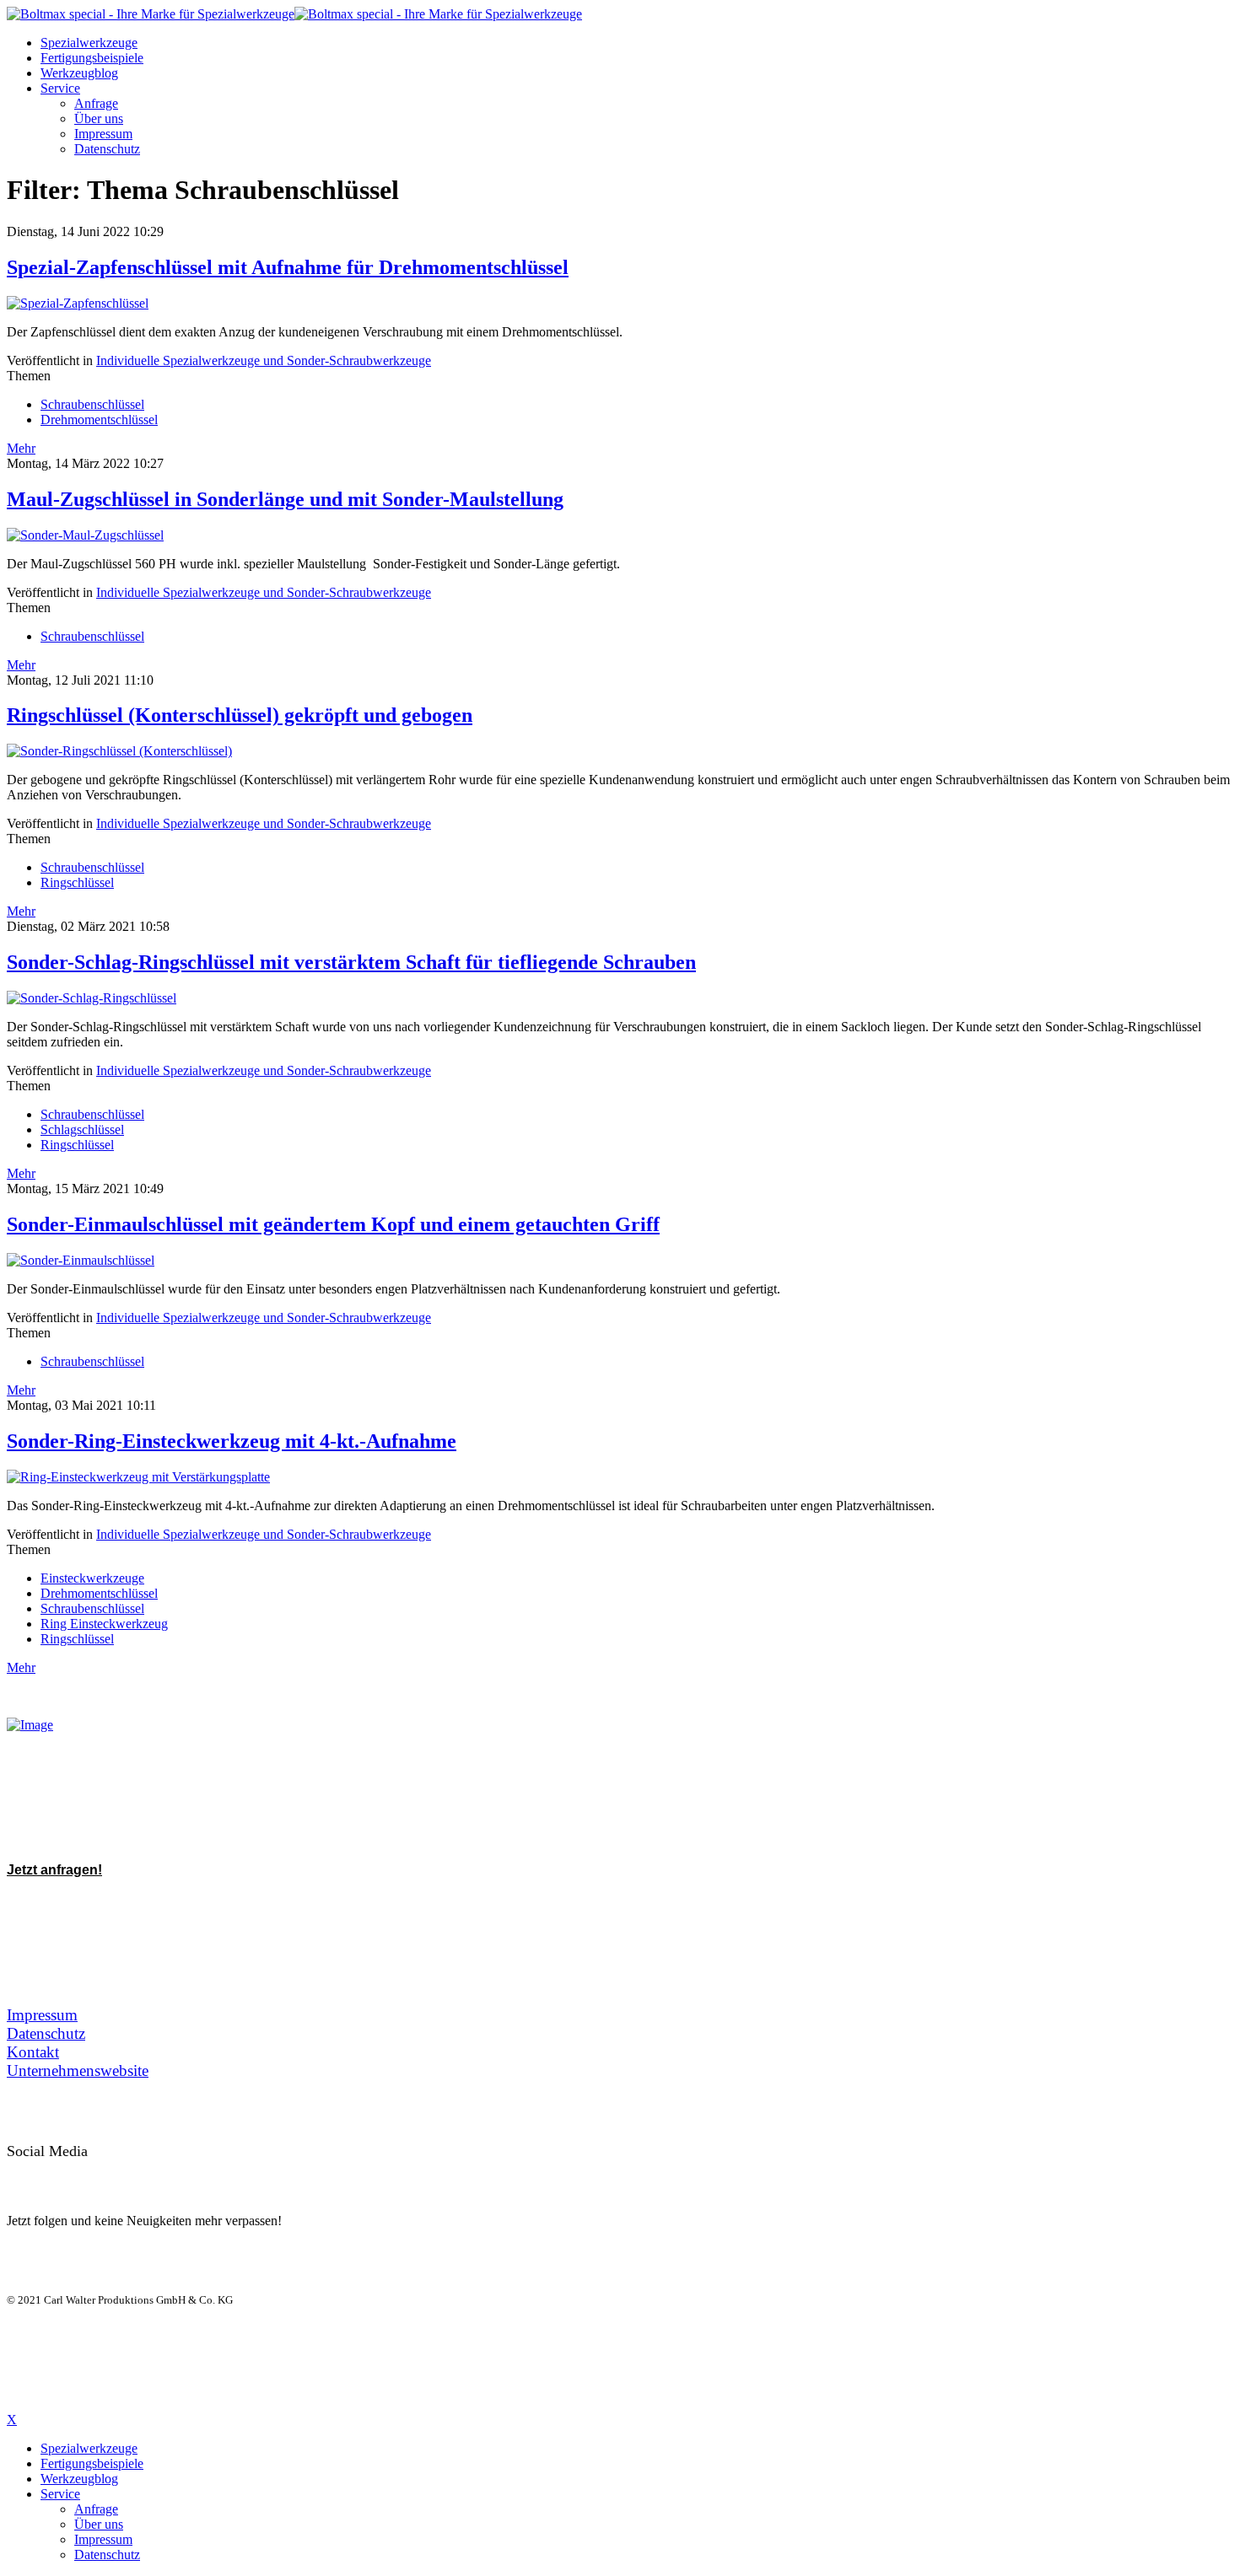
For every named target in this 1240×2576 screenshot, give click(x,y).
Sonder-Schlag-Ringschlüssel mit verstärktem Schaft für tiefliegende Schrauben (351, 962)
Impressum (103, 134)
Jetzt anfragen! (54, 1870)
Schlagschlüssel (82, 1129)
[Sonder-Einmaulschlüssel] (81, 1260)
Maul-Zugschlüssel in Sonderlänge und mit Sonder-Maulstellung (285, 499)
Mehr (21, 448)
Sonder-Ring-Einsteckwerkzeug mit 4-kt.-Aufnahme (232, 1441)
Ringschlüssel (77, 882)
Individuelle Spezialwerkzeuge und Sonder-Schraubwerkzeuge (264, 360)
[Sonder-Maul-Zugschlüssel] (85, 535)
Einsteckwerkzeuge (92, 1578)
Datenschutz (107, 149)
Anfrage (96, 103)
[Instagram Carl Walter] (169, 2173)
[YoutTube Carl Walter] (94, 2173)
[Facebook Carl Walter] (132, 2173)
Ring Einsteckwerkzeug (104, 1624)
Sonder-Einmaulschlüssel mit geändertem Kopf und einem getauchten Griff (333, 1224)
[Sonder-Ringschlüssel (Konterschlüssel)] (119, 751)
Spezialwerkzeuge (89, 43)
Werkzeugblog (79, 73)
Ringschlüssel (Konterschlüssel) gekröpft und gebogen (240, 715)
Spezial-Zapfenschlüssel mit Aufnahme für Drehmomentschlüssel (288, 267)
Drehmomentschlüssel (99, 419)
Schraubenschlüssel (92, 404)
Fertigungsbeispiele (92, 58)
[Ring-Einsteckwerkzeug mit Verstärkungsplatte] (138, 1477)
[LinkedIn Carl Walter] (57, 2173)
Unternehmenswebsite (78, 2070)
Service (60, 88)
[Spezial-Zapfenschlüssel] (78, 303)
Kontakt (33, 2052)
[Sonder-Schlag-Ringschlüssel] (92, 998)
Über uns (99, 118)
